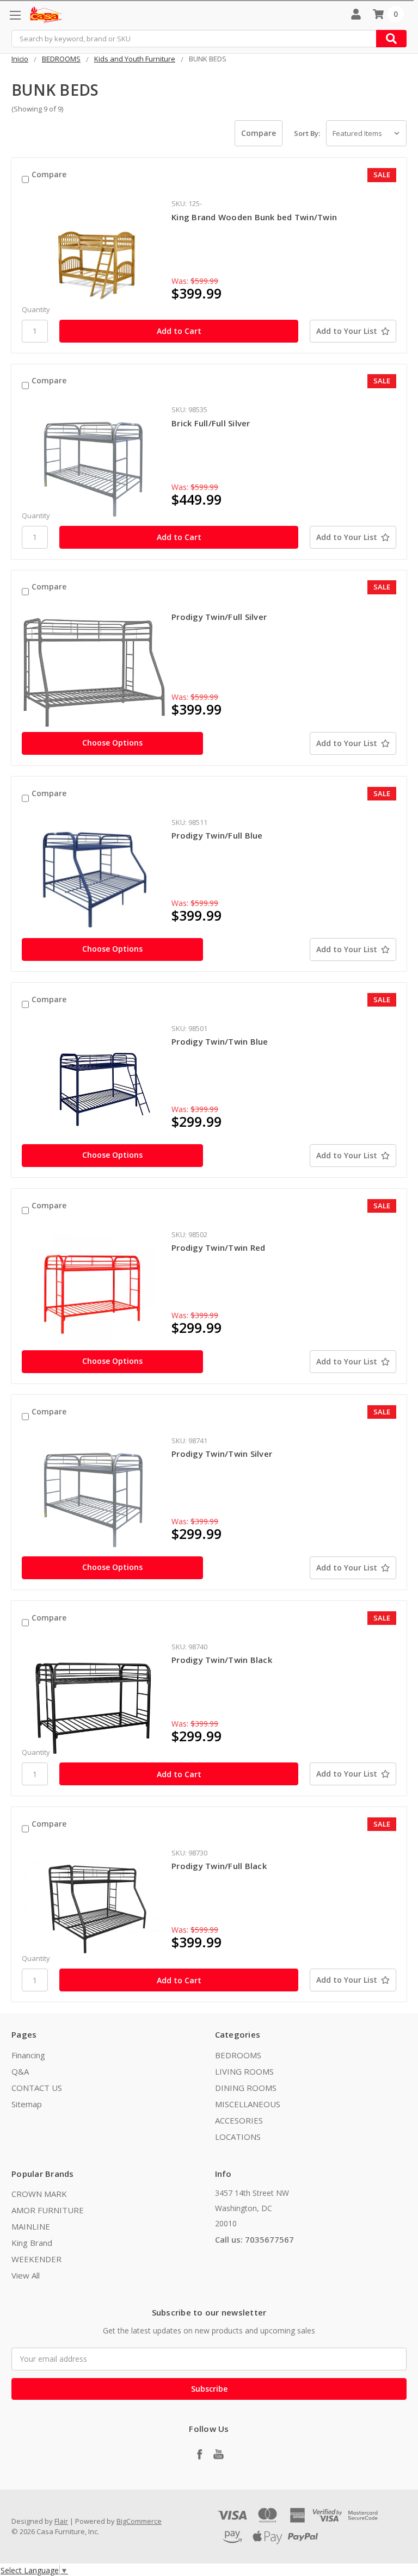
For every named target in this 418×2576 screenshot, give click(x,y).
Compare (49, 174)
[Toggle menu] (15, 15)
